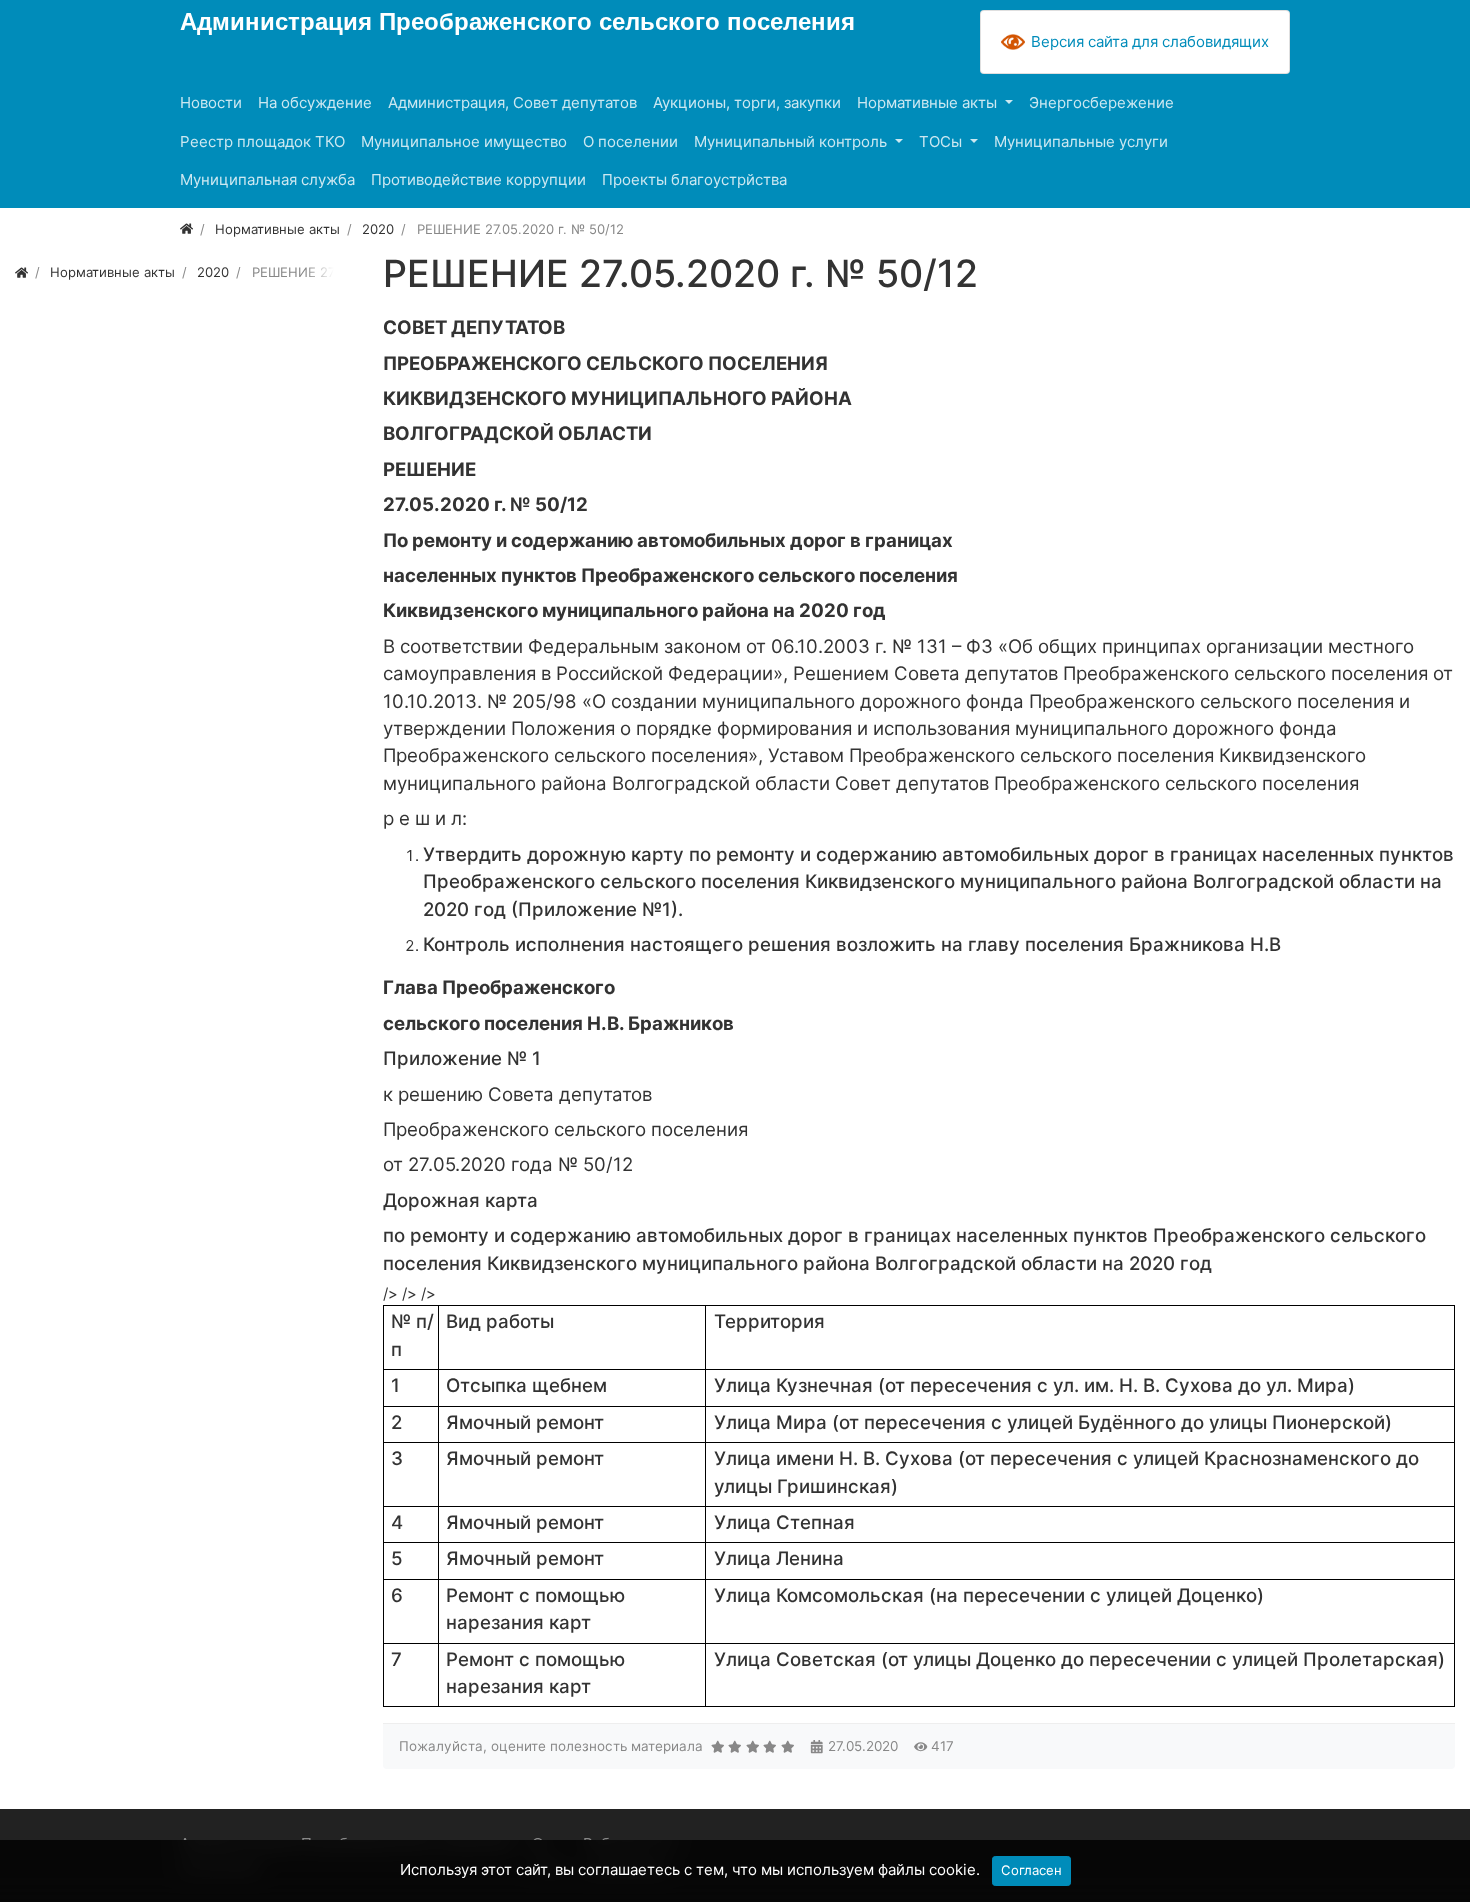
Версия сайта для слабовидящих (1150, 41)
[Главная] (186, 229)
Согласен (1031, 1870)
